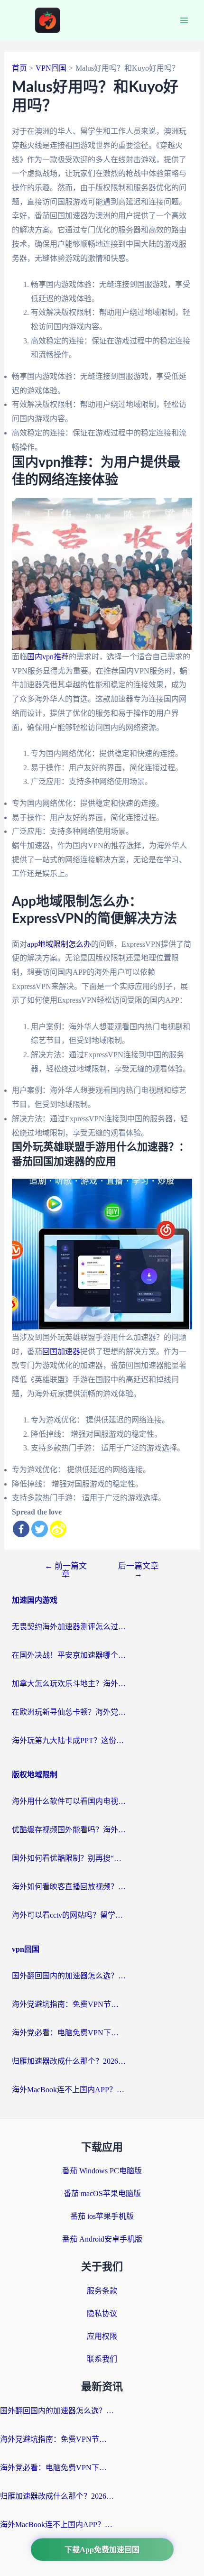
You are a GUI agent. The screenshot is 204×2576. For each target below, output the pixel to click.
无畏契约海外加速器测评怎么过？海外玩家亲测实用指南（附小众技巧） (69, 1627)
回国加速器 (61, 1352)
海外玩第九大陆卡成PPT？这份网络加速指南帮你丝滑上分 (69, 1740)
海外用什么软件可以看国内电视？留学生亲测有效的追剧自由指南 (69, 1801)
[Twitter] (40, 1529)
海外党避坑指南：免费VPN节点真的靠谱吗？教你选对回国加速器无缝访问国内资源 (69, 2004)
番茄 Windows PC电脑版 (102, 2171)
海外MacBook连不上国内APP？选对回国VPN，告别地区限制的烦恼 (69, 2090)
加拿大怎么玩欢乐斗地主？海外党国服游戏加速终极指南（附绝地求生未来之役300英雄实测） (69, 1684)
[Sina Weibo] (58, 1529)
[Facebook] (21, 1529)
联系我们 (102, 2359)
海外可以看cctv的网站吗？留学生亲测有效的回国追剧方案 (69, 1915)
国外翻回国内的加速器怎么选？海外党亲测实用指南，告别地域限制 (69, 1976)
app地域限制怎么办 (59, 944)
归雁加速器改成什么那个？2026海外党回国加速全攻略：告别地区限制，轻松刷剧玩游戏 (69, 2061)
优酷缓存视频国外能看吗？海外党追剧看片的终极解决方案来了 (69, 1830)
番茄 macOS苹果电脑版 (102, 2193)
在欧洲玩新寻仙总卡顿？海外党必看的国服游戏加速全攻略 (69, 1712)
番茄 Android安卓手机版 (102, 2239)
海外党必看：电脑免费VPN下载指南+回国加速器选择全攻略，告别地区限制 (69, 2033)
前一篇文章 (66, 1570)
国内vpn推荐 (48, 657)
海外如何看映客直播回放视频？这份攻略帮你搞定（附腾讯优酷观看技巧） (69, 1887)
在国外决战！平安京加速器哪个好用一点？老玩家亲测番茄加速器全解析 (69, 1655)
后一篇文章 (138, 1570)
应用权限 (102, 2336)
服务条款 (102, 2291)
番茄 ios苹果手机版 (102, 2216)
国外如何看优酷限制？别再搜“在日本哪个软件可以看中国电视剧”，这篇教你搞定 (69, 1858)
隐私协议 (102, 2313)
